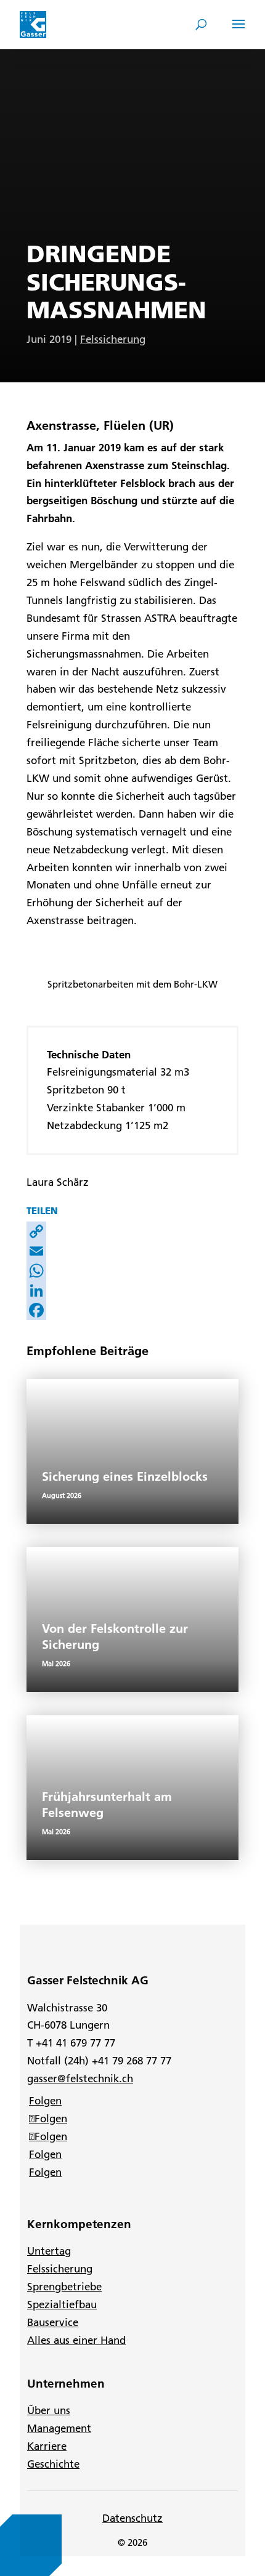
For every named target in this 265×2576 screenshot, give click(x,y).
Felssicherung (113, 339)
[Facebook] (132, 1310)
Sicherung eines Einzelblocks (125, 1476)
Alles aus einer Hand (76, 2340)
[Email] (132, 1251)
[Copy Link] (132, 1231)
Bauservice (53, 2322)
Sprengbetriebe (64, 2287)
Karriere (47, 2446)
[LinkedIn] (132, 1290)
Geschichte (53, 2464)
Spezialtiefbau (62, 2304)
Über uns (49, 2410)
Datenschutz (132, 2518)
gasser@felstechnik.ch (80, 2079)
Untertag (49, 2251)
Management (59, 2428)
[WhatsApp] (132, 1271)
